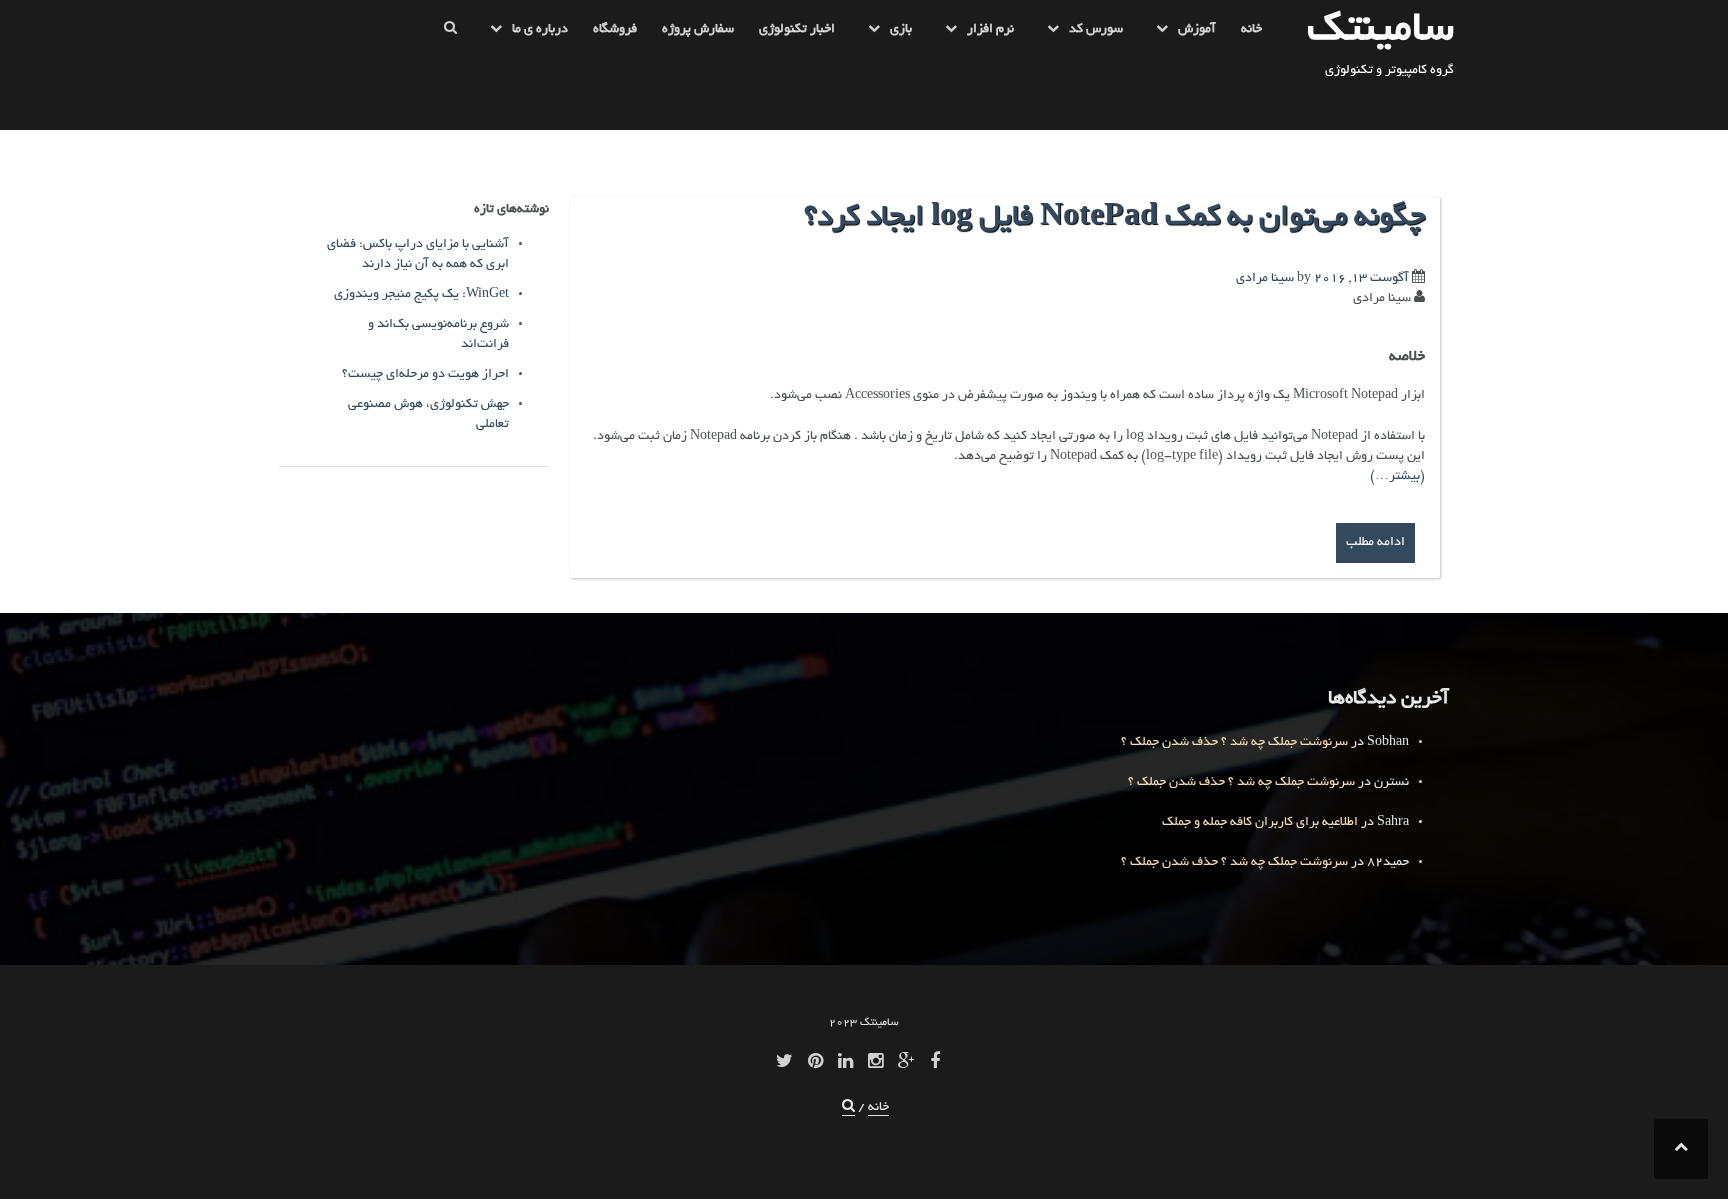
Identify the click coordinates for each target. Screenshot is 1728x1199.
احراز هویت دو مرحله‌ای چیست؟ (425, 375)
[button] (450, 33)
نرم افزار (990, 30)
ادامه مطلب (1375, 543)
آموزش (1197, 30)
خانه (1251, 30)
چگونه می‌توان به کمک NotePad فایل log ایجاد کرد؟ (1114, 219)
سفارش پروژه (698, 30)
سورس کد (1096, 30)
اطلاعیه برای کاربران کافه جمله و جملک (1260, 823)
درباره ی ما (540, 30)
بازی (901, 30)
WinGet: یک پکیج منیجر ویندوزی (421, 295)
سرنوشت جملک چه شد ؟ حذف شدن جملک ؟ (1234, 743)
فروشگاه (615, 30)
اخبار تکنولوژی (797, 30)
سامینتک (1380, 31)
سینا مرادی (1265, 279)
